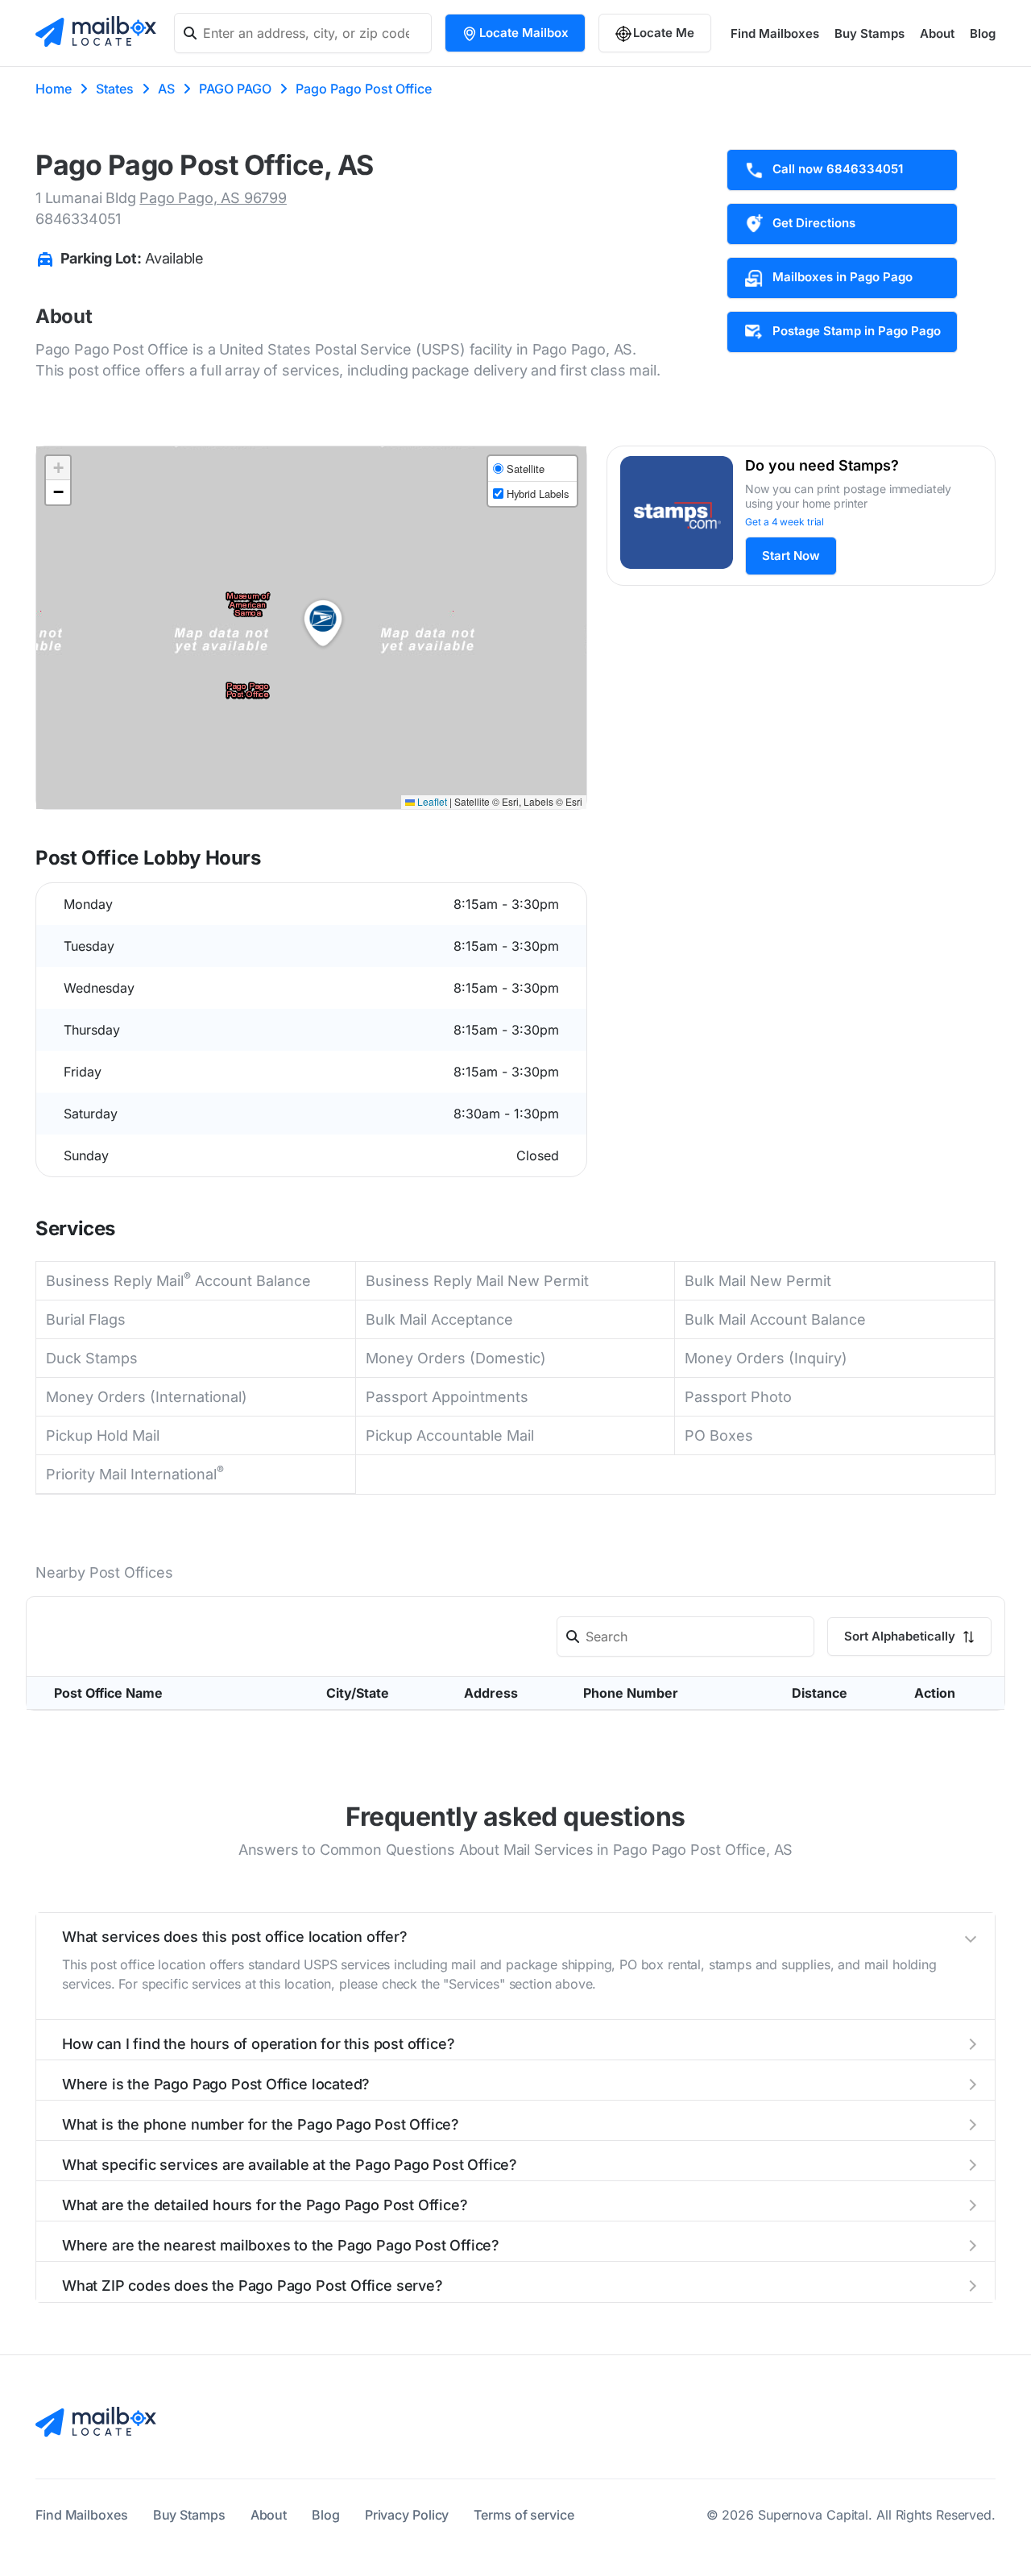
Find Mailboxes (775, 33)
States (115, 89)
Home (54, 89)
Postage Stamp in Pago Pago (857, 331)
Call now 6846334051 (838, 169)
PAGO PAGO (235, 89)
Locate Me (664, 33)
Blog (983, 33)
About (937, 33)
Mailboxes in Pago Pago (843, 277)
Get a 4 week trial (785, 522)
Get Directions (814, 223)
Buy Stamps (870, 33)
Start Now (791, 556)
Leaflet (431, 801)
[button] (323, 624)
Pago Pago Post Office (364, 89)
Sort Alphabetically (901, 2177)
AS (166, 89)
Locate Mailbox (524, 33)
